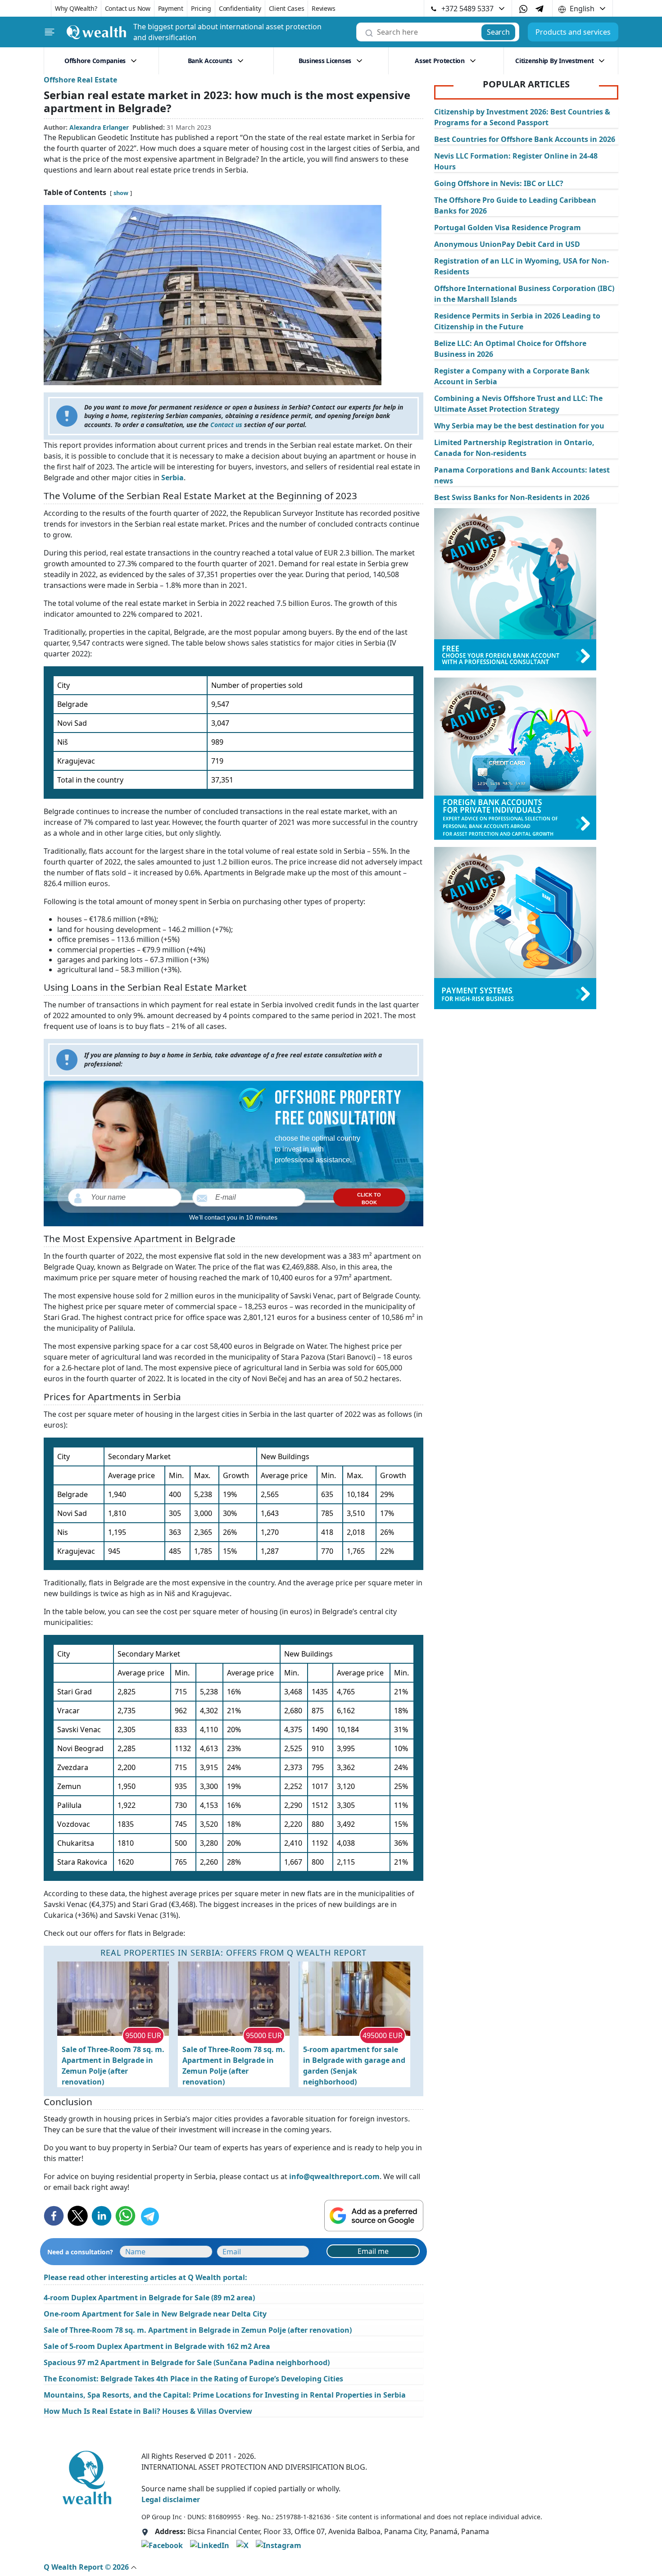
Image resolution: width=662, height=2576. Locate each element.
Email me (373, 2251)
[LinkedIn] (210, 2545)
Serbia (172, 478)
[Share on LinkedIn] (102, 2216)
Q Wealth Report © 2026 (87, 2567)
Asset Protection (440, 61)
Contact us (225, 425)
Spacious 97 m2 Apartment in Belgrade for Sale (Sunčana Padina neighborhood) (187, 2362)
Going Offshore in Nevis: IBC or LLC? (499, 183)
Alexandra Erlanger (99, 127)
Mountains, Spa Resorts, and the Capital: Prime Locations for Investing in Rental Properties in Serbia (225, 2395)
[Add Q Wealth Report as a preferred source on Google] (374, 2216)
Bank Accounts (210, 61)
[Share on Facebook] (54, 2216)
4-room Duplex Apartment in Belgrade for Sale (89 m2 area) (149, 2298)
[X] (243, 2545)
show (121, 193)
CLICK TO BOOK (369, 1199)
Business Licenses (325, 61)
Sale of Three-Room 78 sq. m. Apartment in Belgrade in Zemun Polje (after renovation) (113, 2066)
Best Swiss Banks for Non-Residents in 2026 (512, 497)
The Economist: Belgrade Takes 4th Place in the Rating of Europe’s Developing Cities (193, 2379)
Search (498, 32)
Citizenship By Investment (554, 61)
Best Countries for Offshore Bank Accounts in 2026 (525, 139)
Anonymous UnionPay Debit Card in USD (507, 244)
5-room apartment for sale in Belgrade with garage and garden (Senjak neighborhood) (354, 2066)
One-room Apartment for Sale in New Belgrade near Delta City (155, 2314)
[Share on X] (78, 2216)
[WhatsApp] (523, 9)
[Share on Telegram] (149, 2216)
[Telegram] (540, 8)
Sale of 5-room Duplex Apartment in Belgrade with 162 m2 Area (157, 2346)
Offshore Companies (95, 61)
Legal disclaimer (171, 2499)
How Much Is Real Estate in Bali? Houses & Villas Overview (148, 2411)
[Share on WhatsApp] (125, 2216)
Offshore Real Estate (80, 80)
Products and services (573, 32)
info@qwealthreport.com (334, 2176)
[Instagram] (279, 2545)
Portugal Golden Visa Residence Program (508, 228)
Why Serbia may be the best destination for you (519, 426)
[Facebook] (162, 2545)
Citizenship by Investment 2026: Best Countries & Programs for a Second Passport (522, 117)
